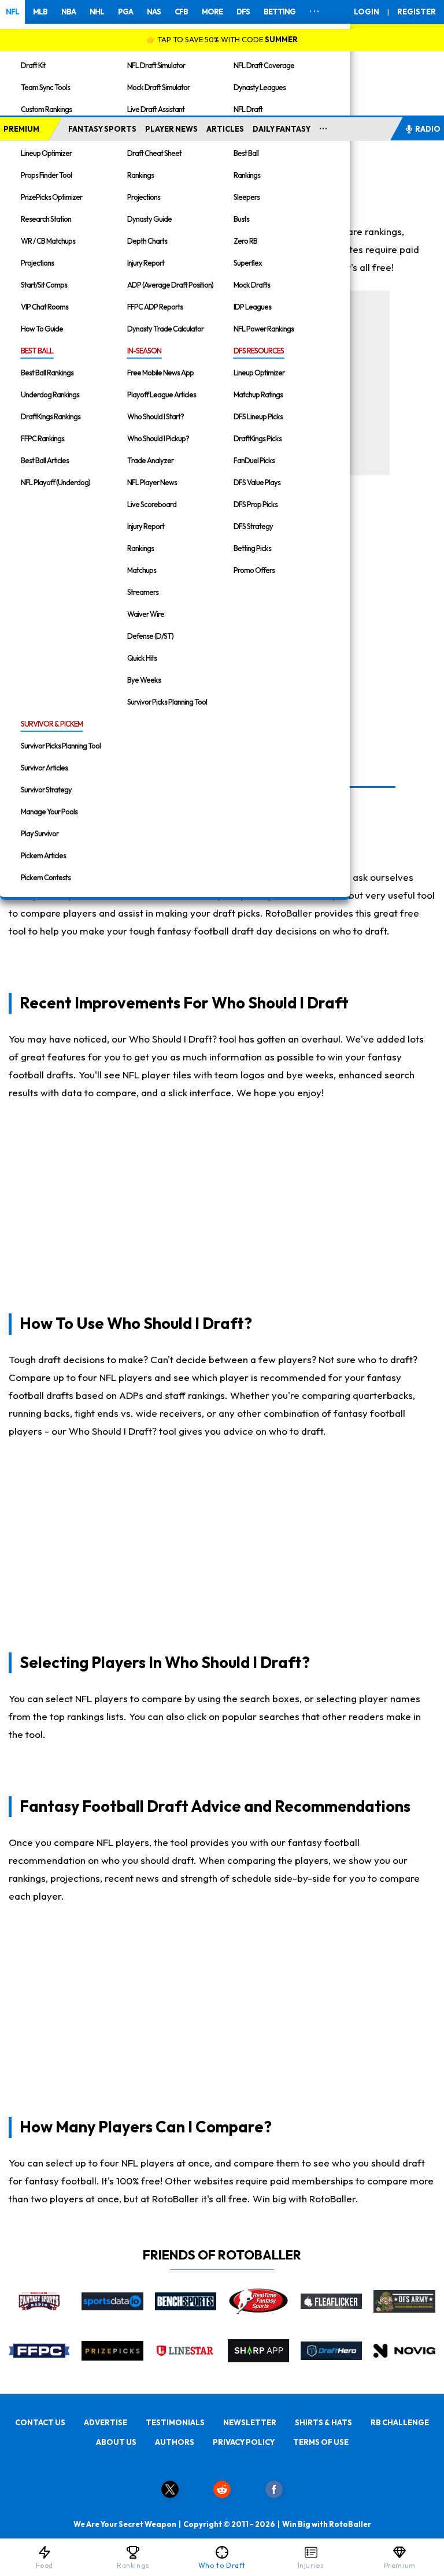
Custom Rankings (46, 109)
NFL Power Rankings (264, 329)
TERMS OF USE (321, 2442)
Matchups (142, 570)
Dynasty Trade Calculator (165, 329)
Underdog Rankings (50, 394)
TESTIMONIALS (175, 2422)
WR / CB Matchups (48, 241)
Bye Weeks (144, 680)
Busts (241, 219)
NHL (97, 12)
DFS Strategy (253, 526)
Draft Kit (33, 65)
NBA (69, 12)
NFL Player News (152, 482)
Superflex (248, 263)
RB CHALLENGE (400, 2422)
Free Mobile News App (160, 373)
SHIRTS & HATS (323, 2422)
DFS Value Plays (257, 482)
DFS (243, 12)
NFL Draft (248, 109)
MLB (40, 12)
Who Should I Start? (156, 416)
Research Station (46, 219)
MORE (212, 12)
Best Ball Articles (45, 460)
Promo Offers (254, 570)
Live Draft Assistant (156, 109)
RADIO (428, 129)
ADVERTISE (106, 2422)
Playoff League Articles (162, 394)
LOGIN (367, 12)
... (323, 126)
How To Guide (42, 329)
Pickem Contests (46, 877)
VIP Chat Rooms (45, 307)
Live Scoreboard (152, 504)
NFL (12, 12)
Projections (37, 263)
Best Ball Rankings (47, 373)
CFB (181, 12)
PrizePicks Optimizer (51, 197)
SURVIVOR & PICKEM (52, 724)
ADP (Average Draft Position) (170, 285)
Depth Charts (147, 241)
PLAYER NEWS (171, 129)
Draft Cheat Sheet (154, 153)
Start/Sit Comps (44, 285)
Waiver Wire (146, 614)
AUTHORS (175, 2442)
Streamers (143, 592)
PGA (125, 12)
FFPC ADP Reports (155, 307)
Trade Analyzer (150, 460)
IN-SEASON (144, 351)
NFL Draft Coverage (264, 65)
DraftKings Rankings (51, 416)
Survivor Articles (44, 768)
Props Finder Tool (46, 175)
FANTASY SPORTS (102, 129)
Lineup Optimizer (46, 153)
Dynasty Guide (149, 219)
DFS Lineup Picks (258, 416)
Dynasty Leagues (260, 87)
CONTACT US (40, 2422)
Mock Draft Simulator (158, 87)
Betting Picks (252, 548)
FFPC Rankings (42, 438)
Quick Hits (142, 658)
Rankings (140, 175)
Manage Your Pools (49, 811)
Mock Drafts (252, 285)
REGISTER (417, 12)
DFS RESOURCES (259, 351)
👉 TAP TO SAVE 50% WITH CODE (222, 39)
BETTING (280, 12)
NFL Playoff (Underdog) (55, 482)
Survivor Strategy (46, 790)
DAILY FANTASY (282, 129)
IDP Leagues (252, 307)
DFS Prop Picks (256, 504)
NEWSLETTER (250, 2422)
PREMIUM (21, 129)
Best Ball (246, 153)
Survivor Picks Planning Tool (167, 702)
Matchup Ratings (258, 394)
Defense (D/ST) (150, 636)
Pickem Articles (43, 855)
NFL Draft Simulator (156, 65)
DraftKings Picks (258, 438)
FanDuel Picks (254, 460)
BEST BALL (37, 351)
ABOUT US (116, 2442)
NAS (154, 12)
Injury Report (146, 263)
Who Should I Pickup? (158, 438)
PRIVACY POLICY (244, 2442)
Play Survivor (40, 833)
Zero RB (245, 241)
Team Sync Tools (45, 87)
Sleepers (247, 197)
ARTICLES (225, 129)
